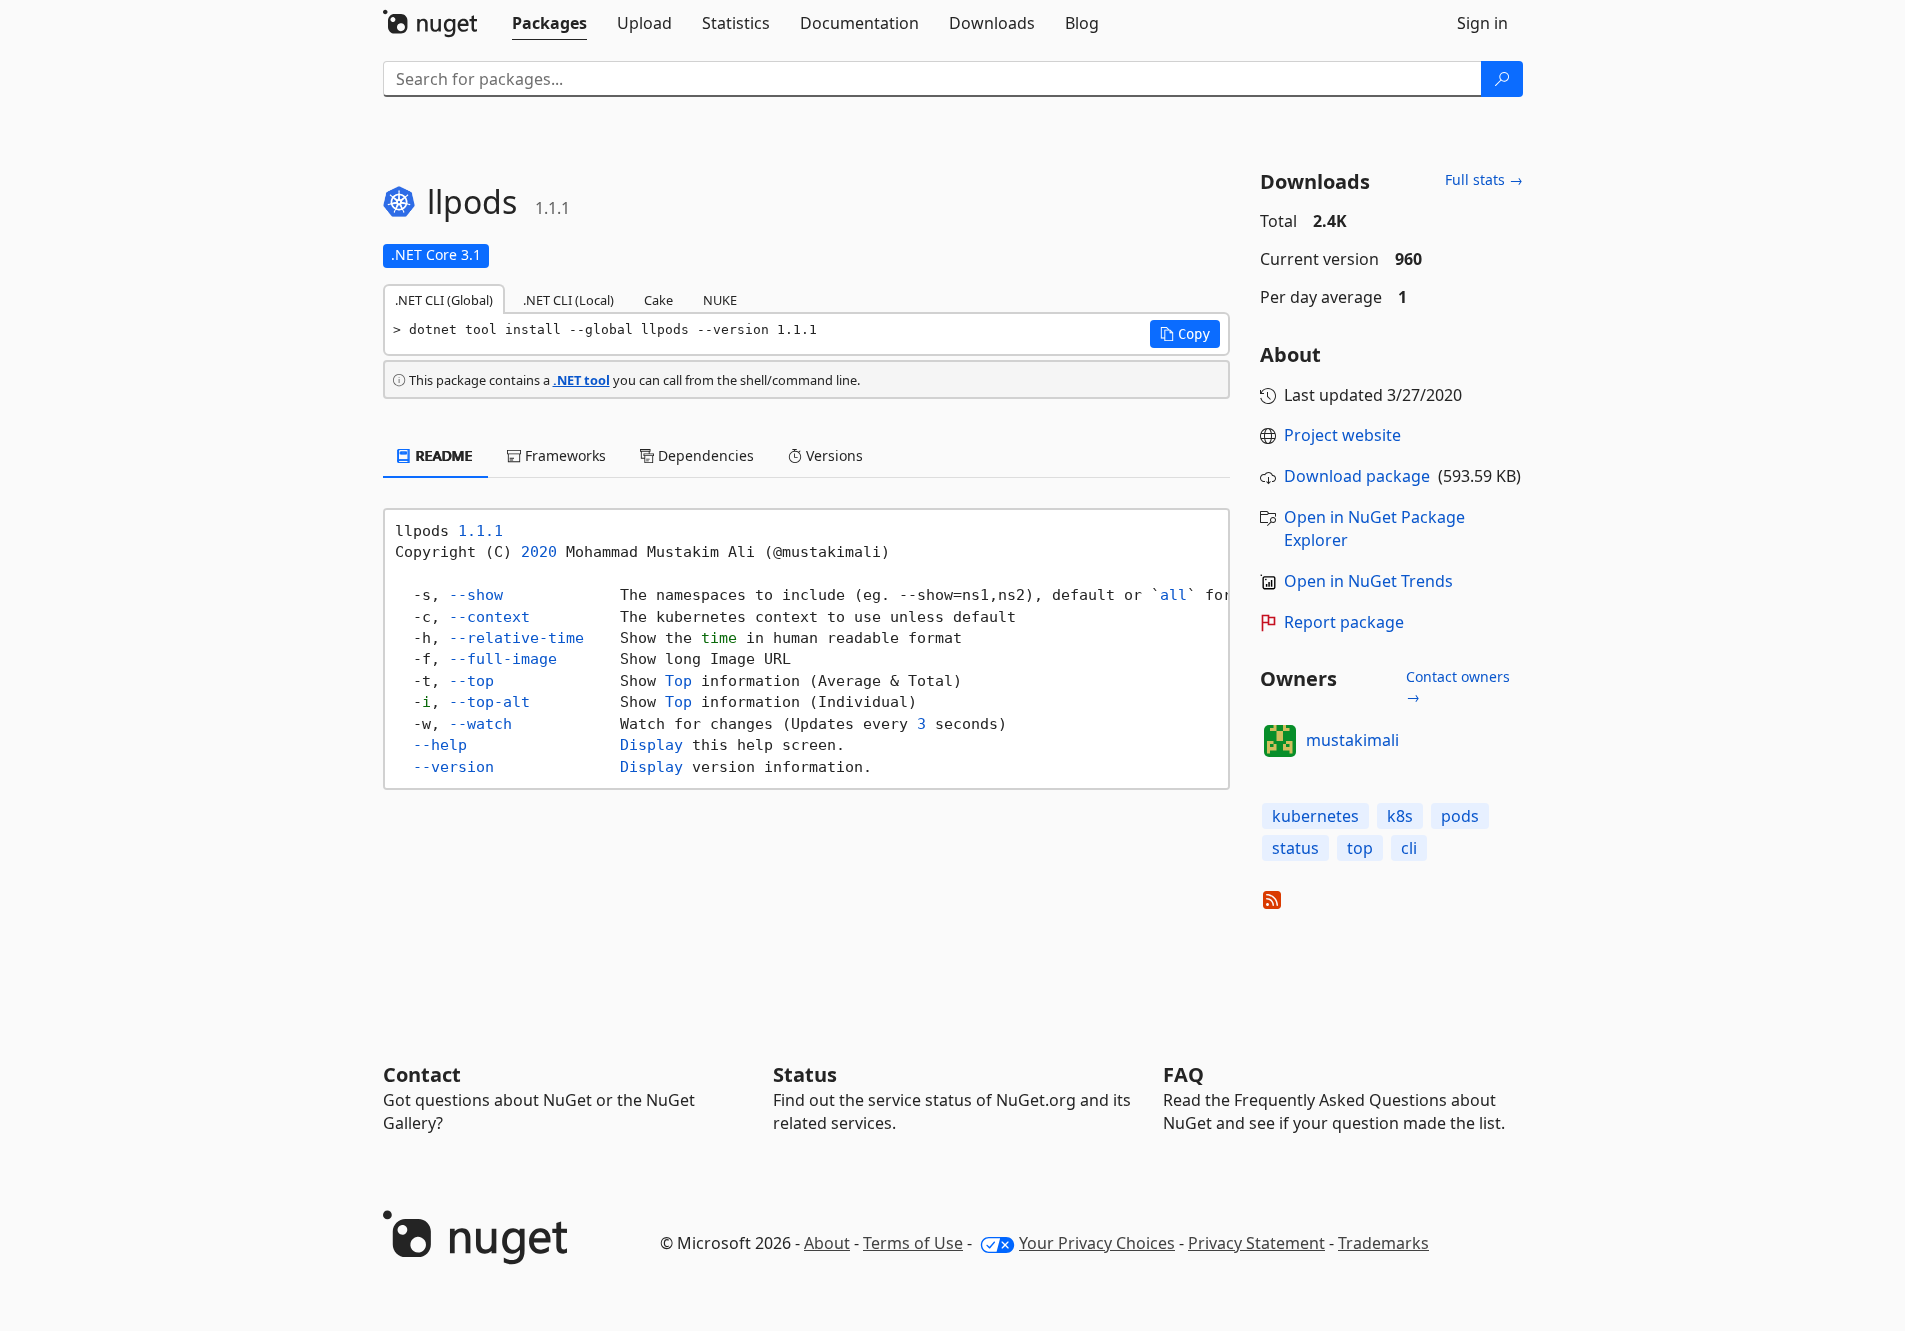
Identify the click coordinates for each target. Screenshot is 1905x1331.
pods (1460, 816)
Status (805, 1074)
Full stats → (1484, 179)
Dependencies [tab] (704, 455)
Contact (422, 1074)
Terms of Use (913, 1243)
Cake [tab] (658, 300)
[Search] (1502, 79)
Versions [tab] (832, 455)
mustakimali (1352, 740)
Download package (1357, 476)
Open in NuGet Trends (1368, 581)
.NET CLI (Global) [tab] (444, 300)
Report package (1344, 622)
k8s (1400, 816)
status (1295, 848)
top (1360, 848)
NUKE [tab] (720, 300)
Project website (1342, 435)
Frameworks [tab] (563, 455)
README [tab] (442, 455)
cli (1409, 848)
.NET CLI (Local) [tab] (568, 300)
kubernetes (1315, 816)
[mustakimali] (1280, 741)
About (827, 1243)
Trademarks (1383, 1243)
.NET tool (581, 380)
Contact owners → (1458, 686)
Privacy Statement (1256, 1243)
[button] (1185, 334)
